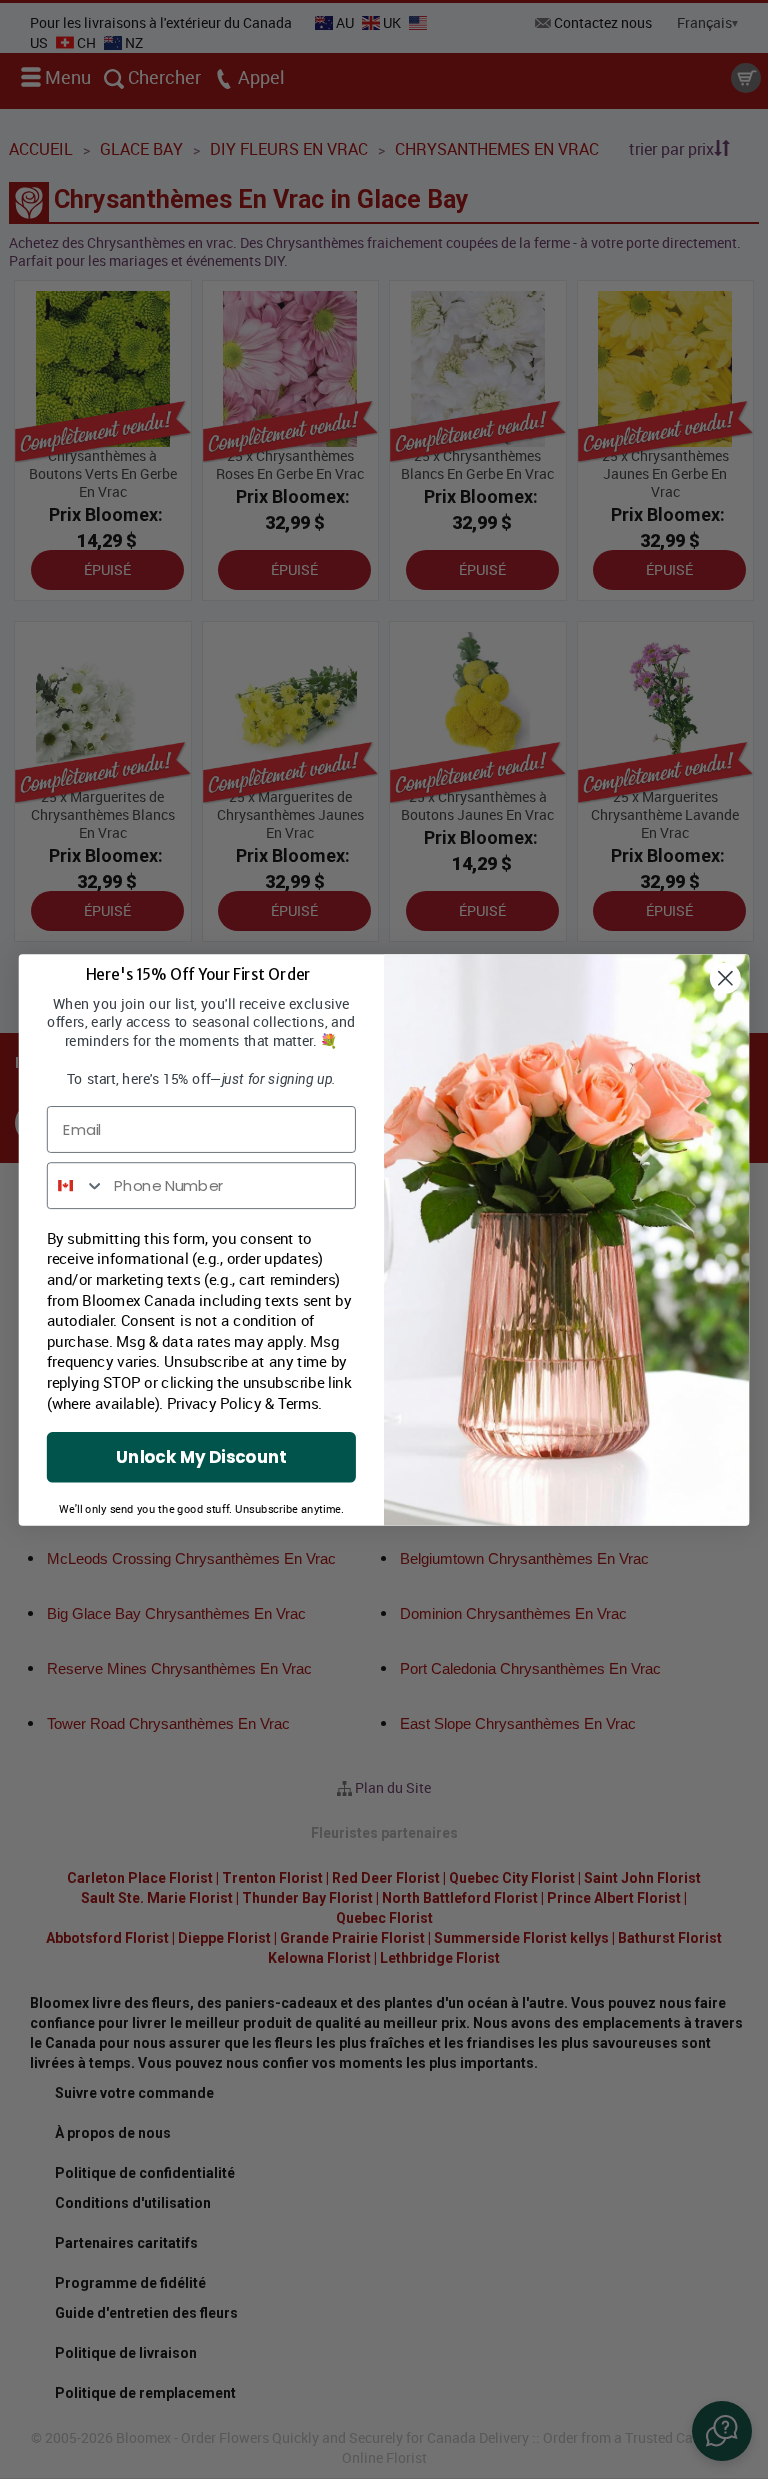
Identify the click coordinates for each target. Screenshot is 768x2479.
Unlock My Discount (201, 1456)
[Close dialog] (725, 977)
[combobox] (76, 1185)
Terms (298, 1402)
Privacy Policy (214, 1402)
